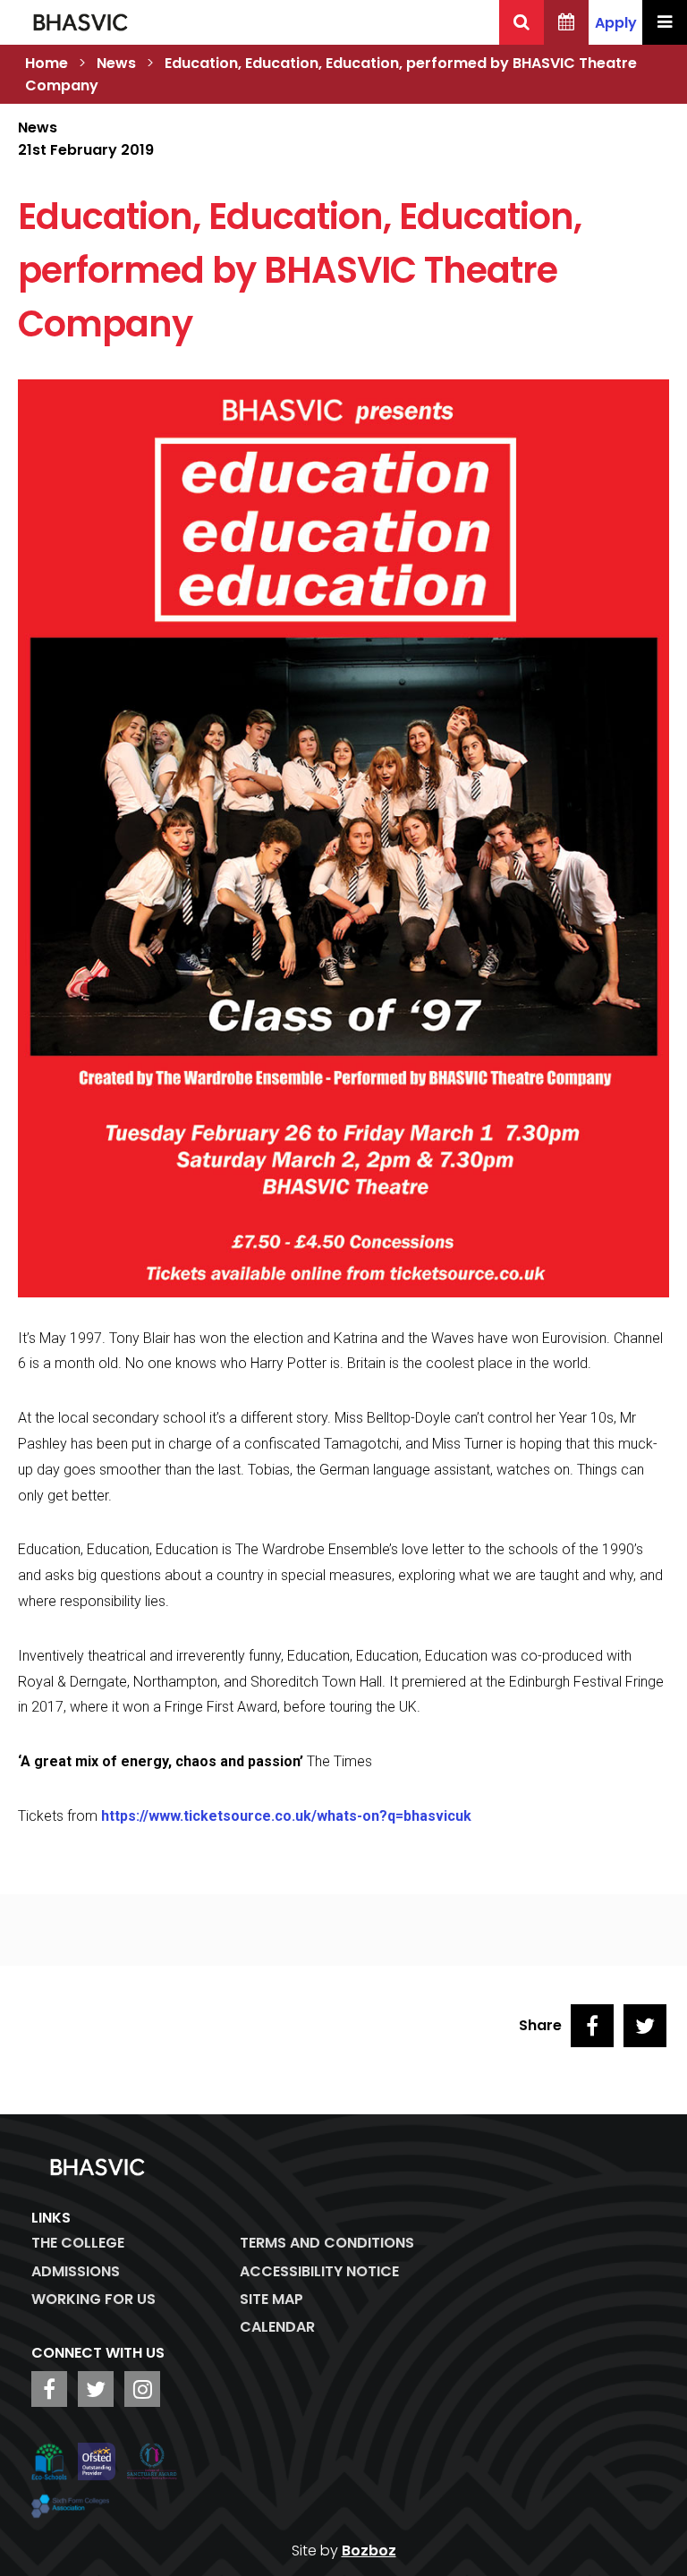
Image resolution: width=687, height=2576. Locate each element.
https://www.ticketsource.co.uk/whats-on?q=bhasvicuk (288, 1816)
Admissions (76, 2271)
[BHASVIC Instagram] (142, 2389)
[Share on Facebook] (592, 2026)
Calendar (277, 2327)
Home (47, 63)
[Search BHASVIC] (522, 22)
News (116, 63)
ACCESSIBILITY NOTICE (319, 2271)
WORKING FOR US (93, 2299)
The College (78, 2243)
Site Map (271, 2299)
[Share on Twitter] (645, 2026)
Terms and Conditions (327, 2243)
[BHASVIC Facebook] (49, 2389)
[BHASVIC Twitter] (96, 2389)
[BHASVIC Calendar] (566, 22)
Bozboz (369, 2550)
